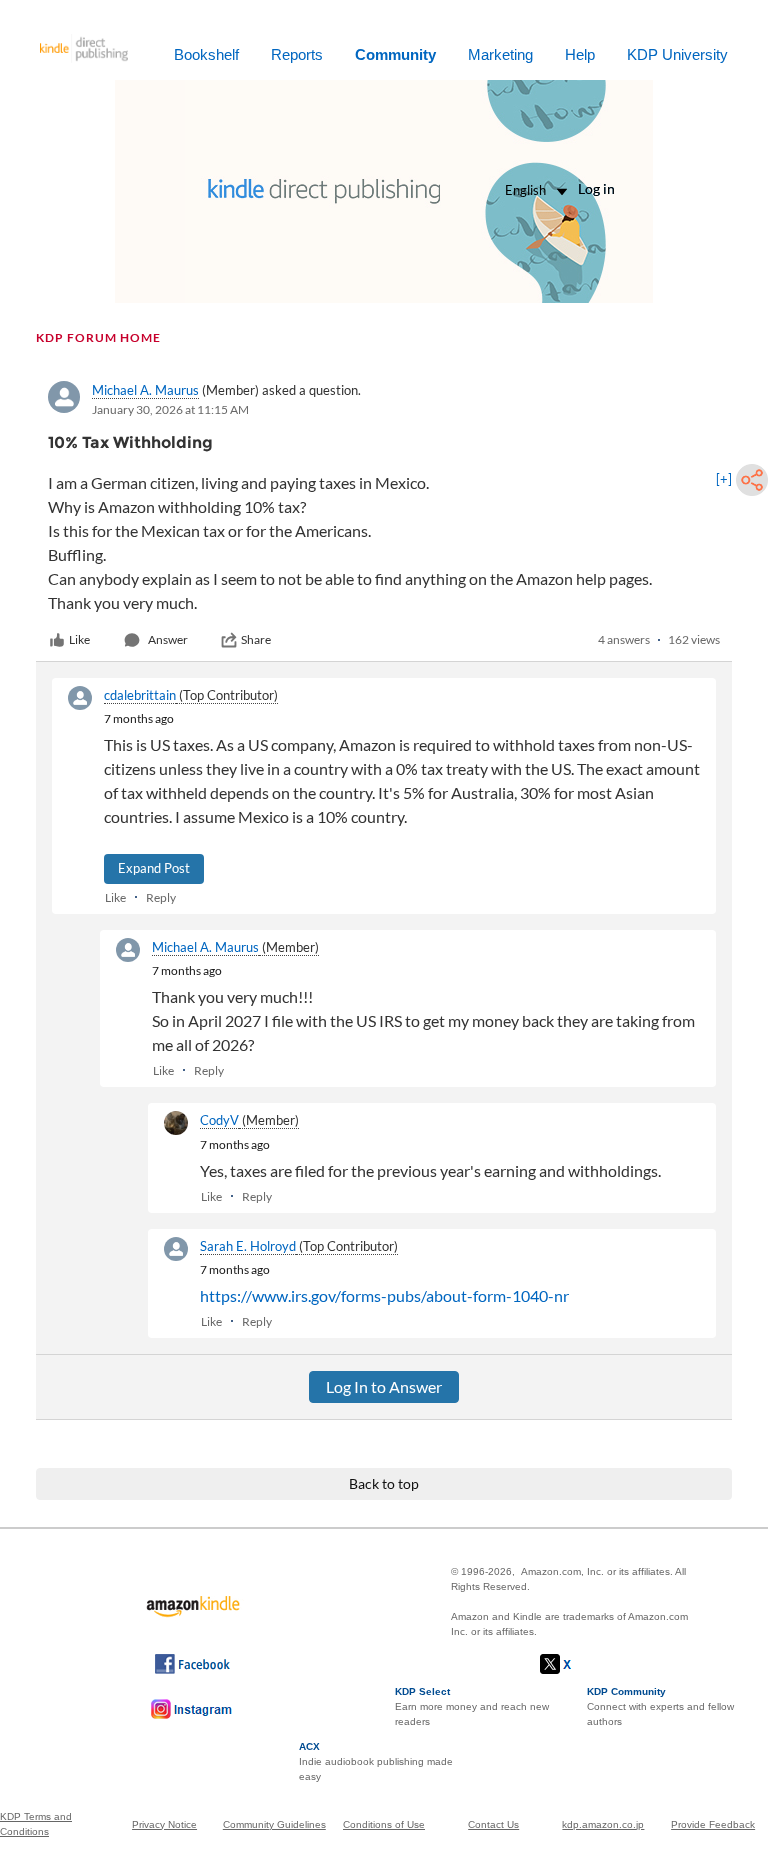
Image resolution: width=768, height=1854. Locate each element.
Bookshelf (206, 54)
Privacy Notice (164, 1824)
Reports (297, 54)
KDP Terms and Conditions (36, 1824)
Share (256, 639)
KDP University (677, 54)
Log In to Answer (384, 1386)
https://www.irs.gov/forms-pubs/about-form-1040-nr (384, 1295)
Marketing (500, 54)
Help (580, 54)
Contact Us (493, 1824)
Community (395, 54)
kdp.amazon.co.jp (603, 1824)
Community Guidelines (274, 1824)
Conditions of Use (384, 1824)
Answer (168, 639)
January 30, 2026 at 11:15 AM (170, 409)
